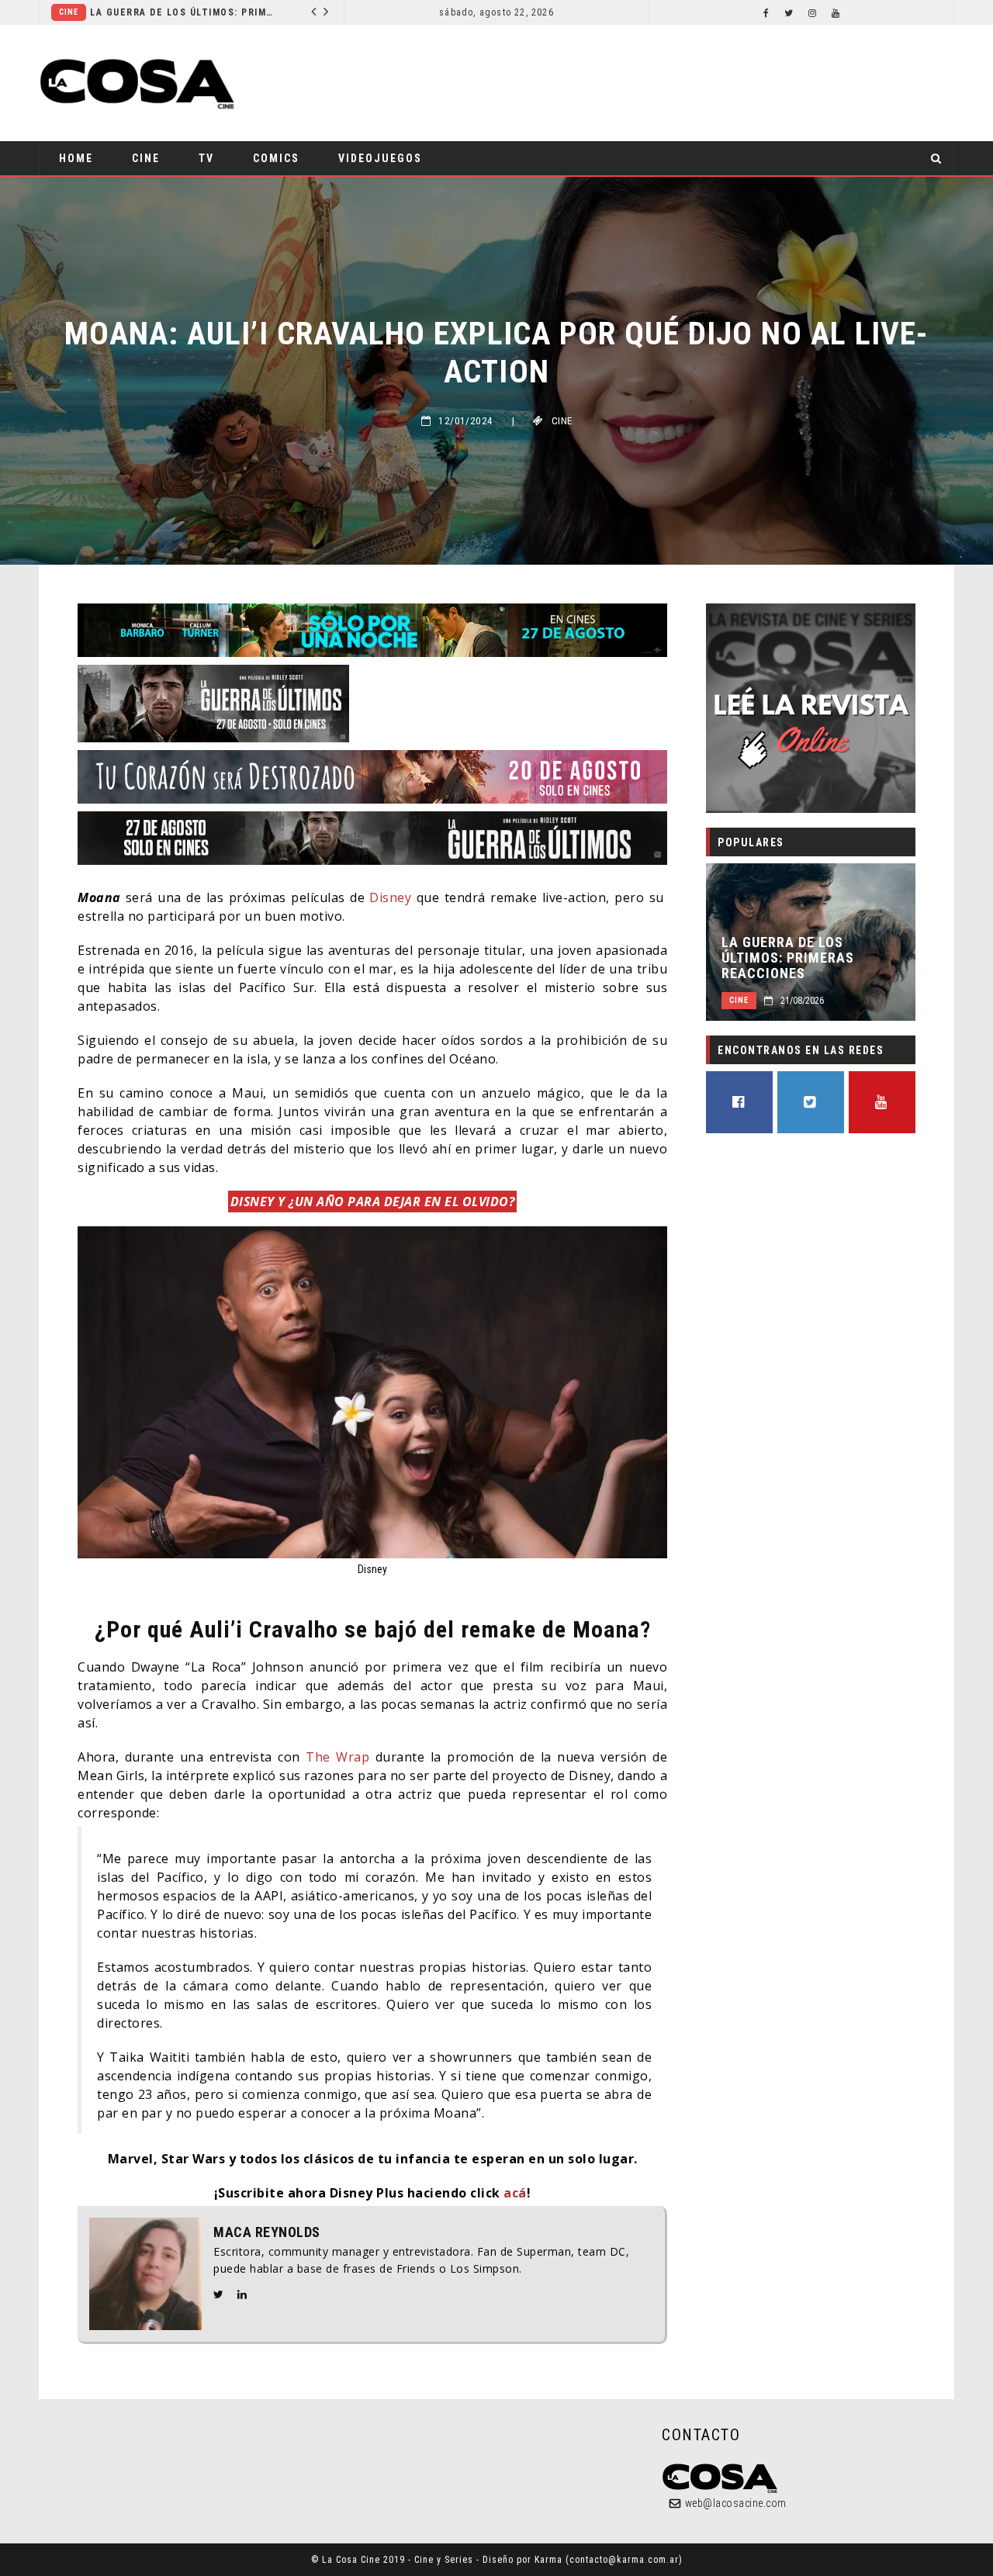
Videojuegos (380, 158)
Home (76, 158)
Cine (146, 158)
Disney (390, 897)
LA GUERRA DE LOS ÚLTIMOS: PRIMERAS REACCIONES (788, 958)
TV (206, 158)
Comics (133, 12)
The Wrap (337, 1757)
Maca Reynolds (267, 2232)
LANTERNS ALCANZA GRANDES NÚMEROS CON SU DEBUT (255, 12)
